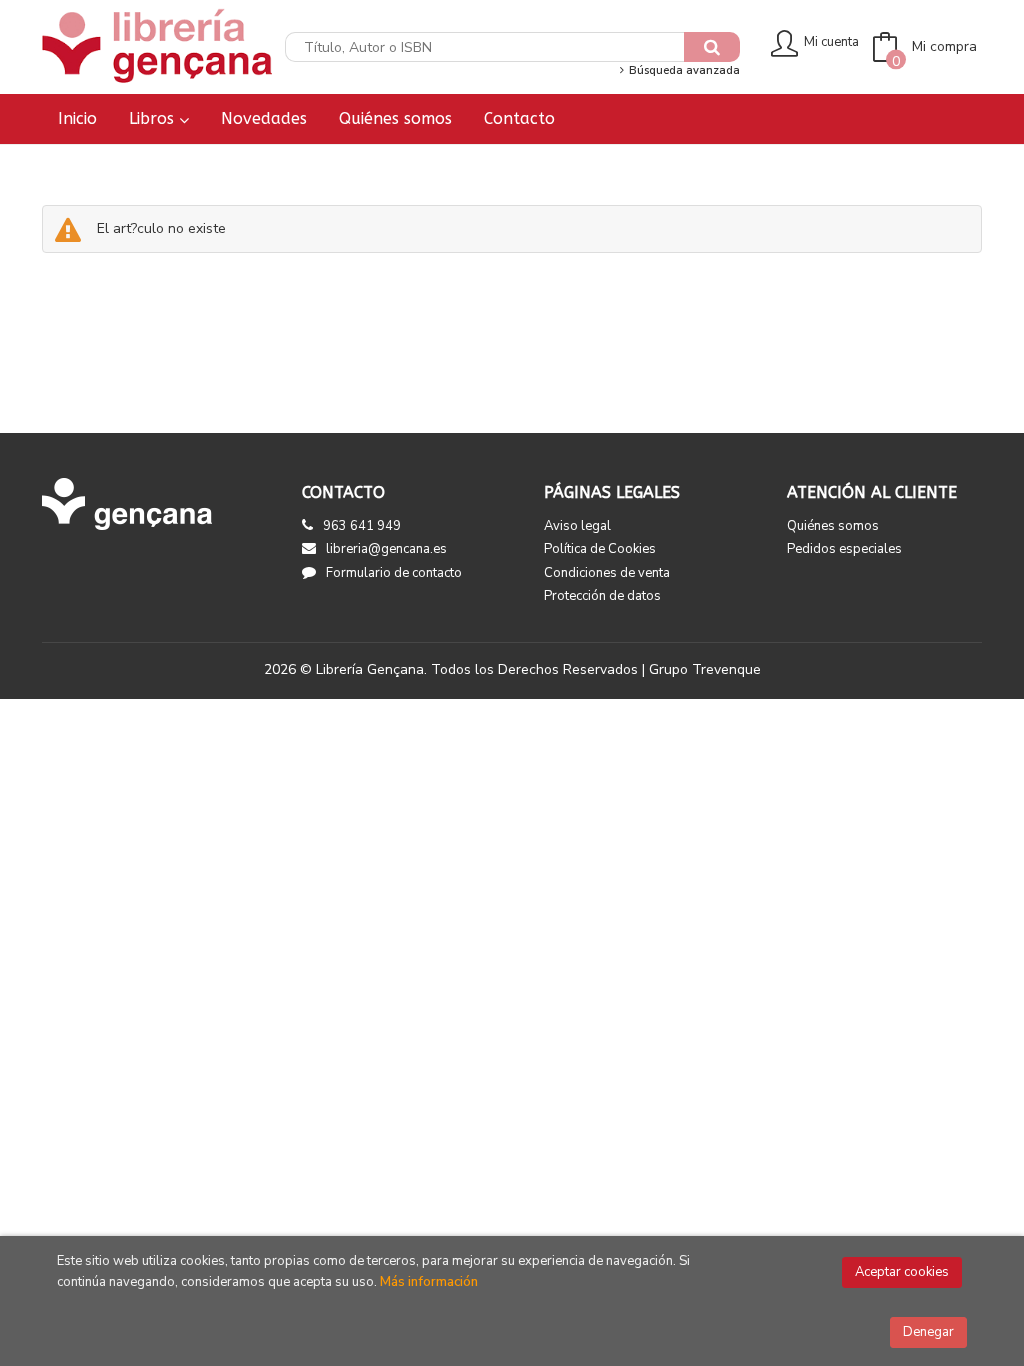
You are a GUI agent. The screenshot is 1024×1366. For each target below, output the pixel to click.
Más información (429, 1282)
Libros (154, 118)
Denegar (928, 1332)
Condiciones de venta (607, 573)
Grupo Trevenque (705, 669)
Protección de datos (602, 596)
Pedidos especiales (844, 549)
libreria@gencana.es (386, 549)
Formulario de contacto (394, 573)
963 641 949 (362, 526)
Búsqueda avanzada (682, 70)
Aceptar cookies (902, 1272)
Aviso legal (577, 526)
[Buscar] (712, 47)
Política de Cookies (600, 549)
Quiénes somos (833, 526)
